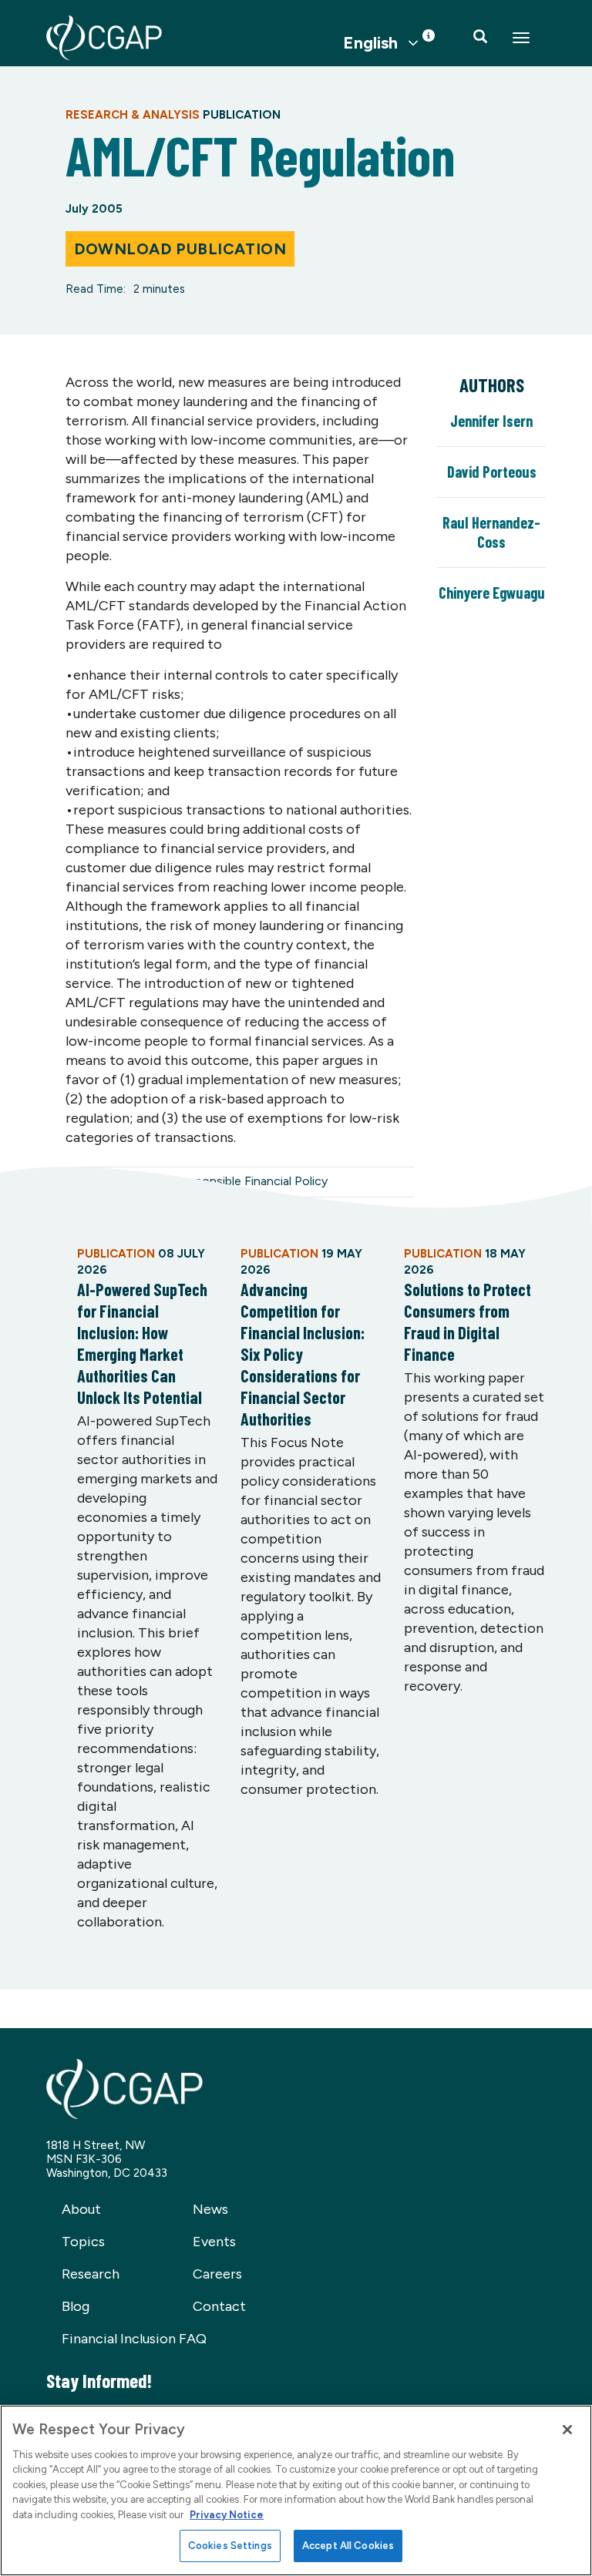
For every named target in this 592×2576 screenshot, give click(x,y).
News (210, 2209)
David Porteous (492, 472)
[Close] (567, 2430)
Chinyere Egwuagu (492, 593)
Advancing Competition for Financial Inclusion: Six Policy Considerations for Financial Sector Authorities (303, 1354)
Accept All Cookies (348, 2546)
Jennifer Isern (491, 421)
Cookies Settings (230, 2546)
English (370, 43)
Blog (76, 2306)
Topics (83, 2242)
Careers (217, 2274)
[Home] (104, 38)
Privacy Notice (227, 2515)
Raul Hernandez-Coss (491, 532)
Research (91, 2274)
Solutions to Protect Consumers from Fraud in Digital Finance (468, 1322)
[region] (296, 2490)
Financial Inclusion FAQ (134, 2339)
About (81, 2209)
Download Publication (180, 249)
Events (214, 2242)
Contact (219, 2306)
